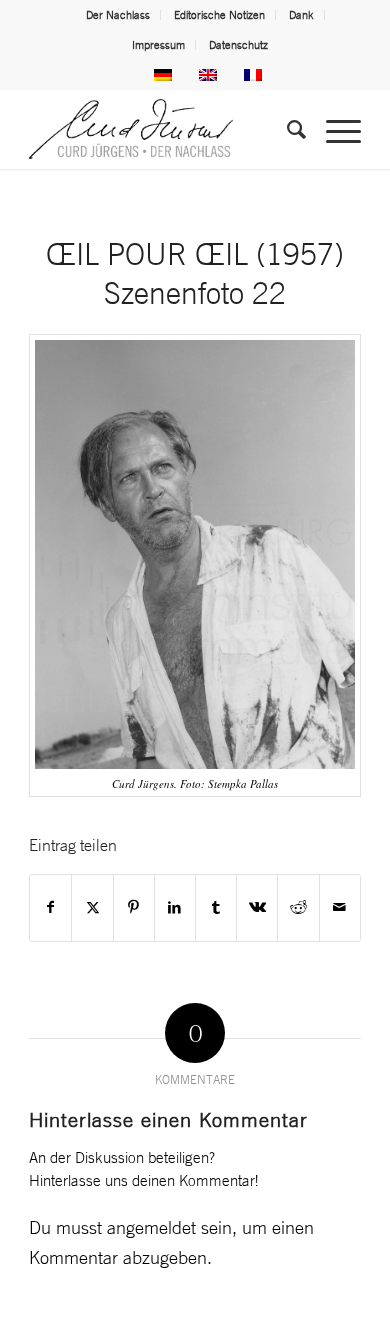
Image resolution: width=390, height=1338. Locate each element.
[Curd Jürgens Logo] (161, 129)
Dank (301, 15)
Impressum (158, 45)
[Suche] (286, 129)
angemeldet (151, 1227)
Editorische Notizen (219, 15)
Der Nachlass (118, 15)
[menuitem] (118, 15)
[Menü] (333, 129)
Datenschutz (238, 45)
